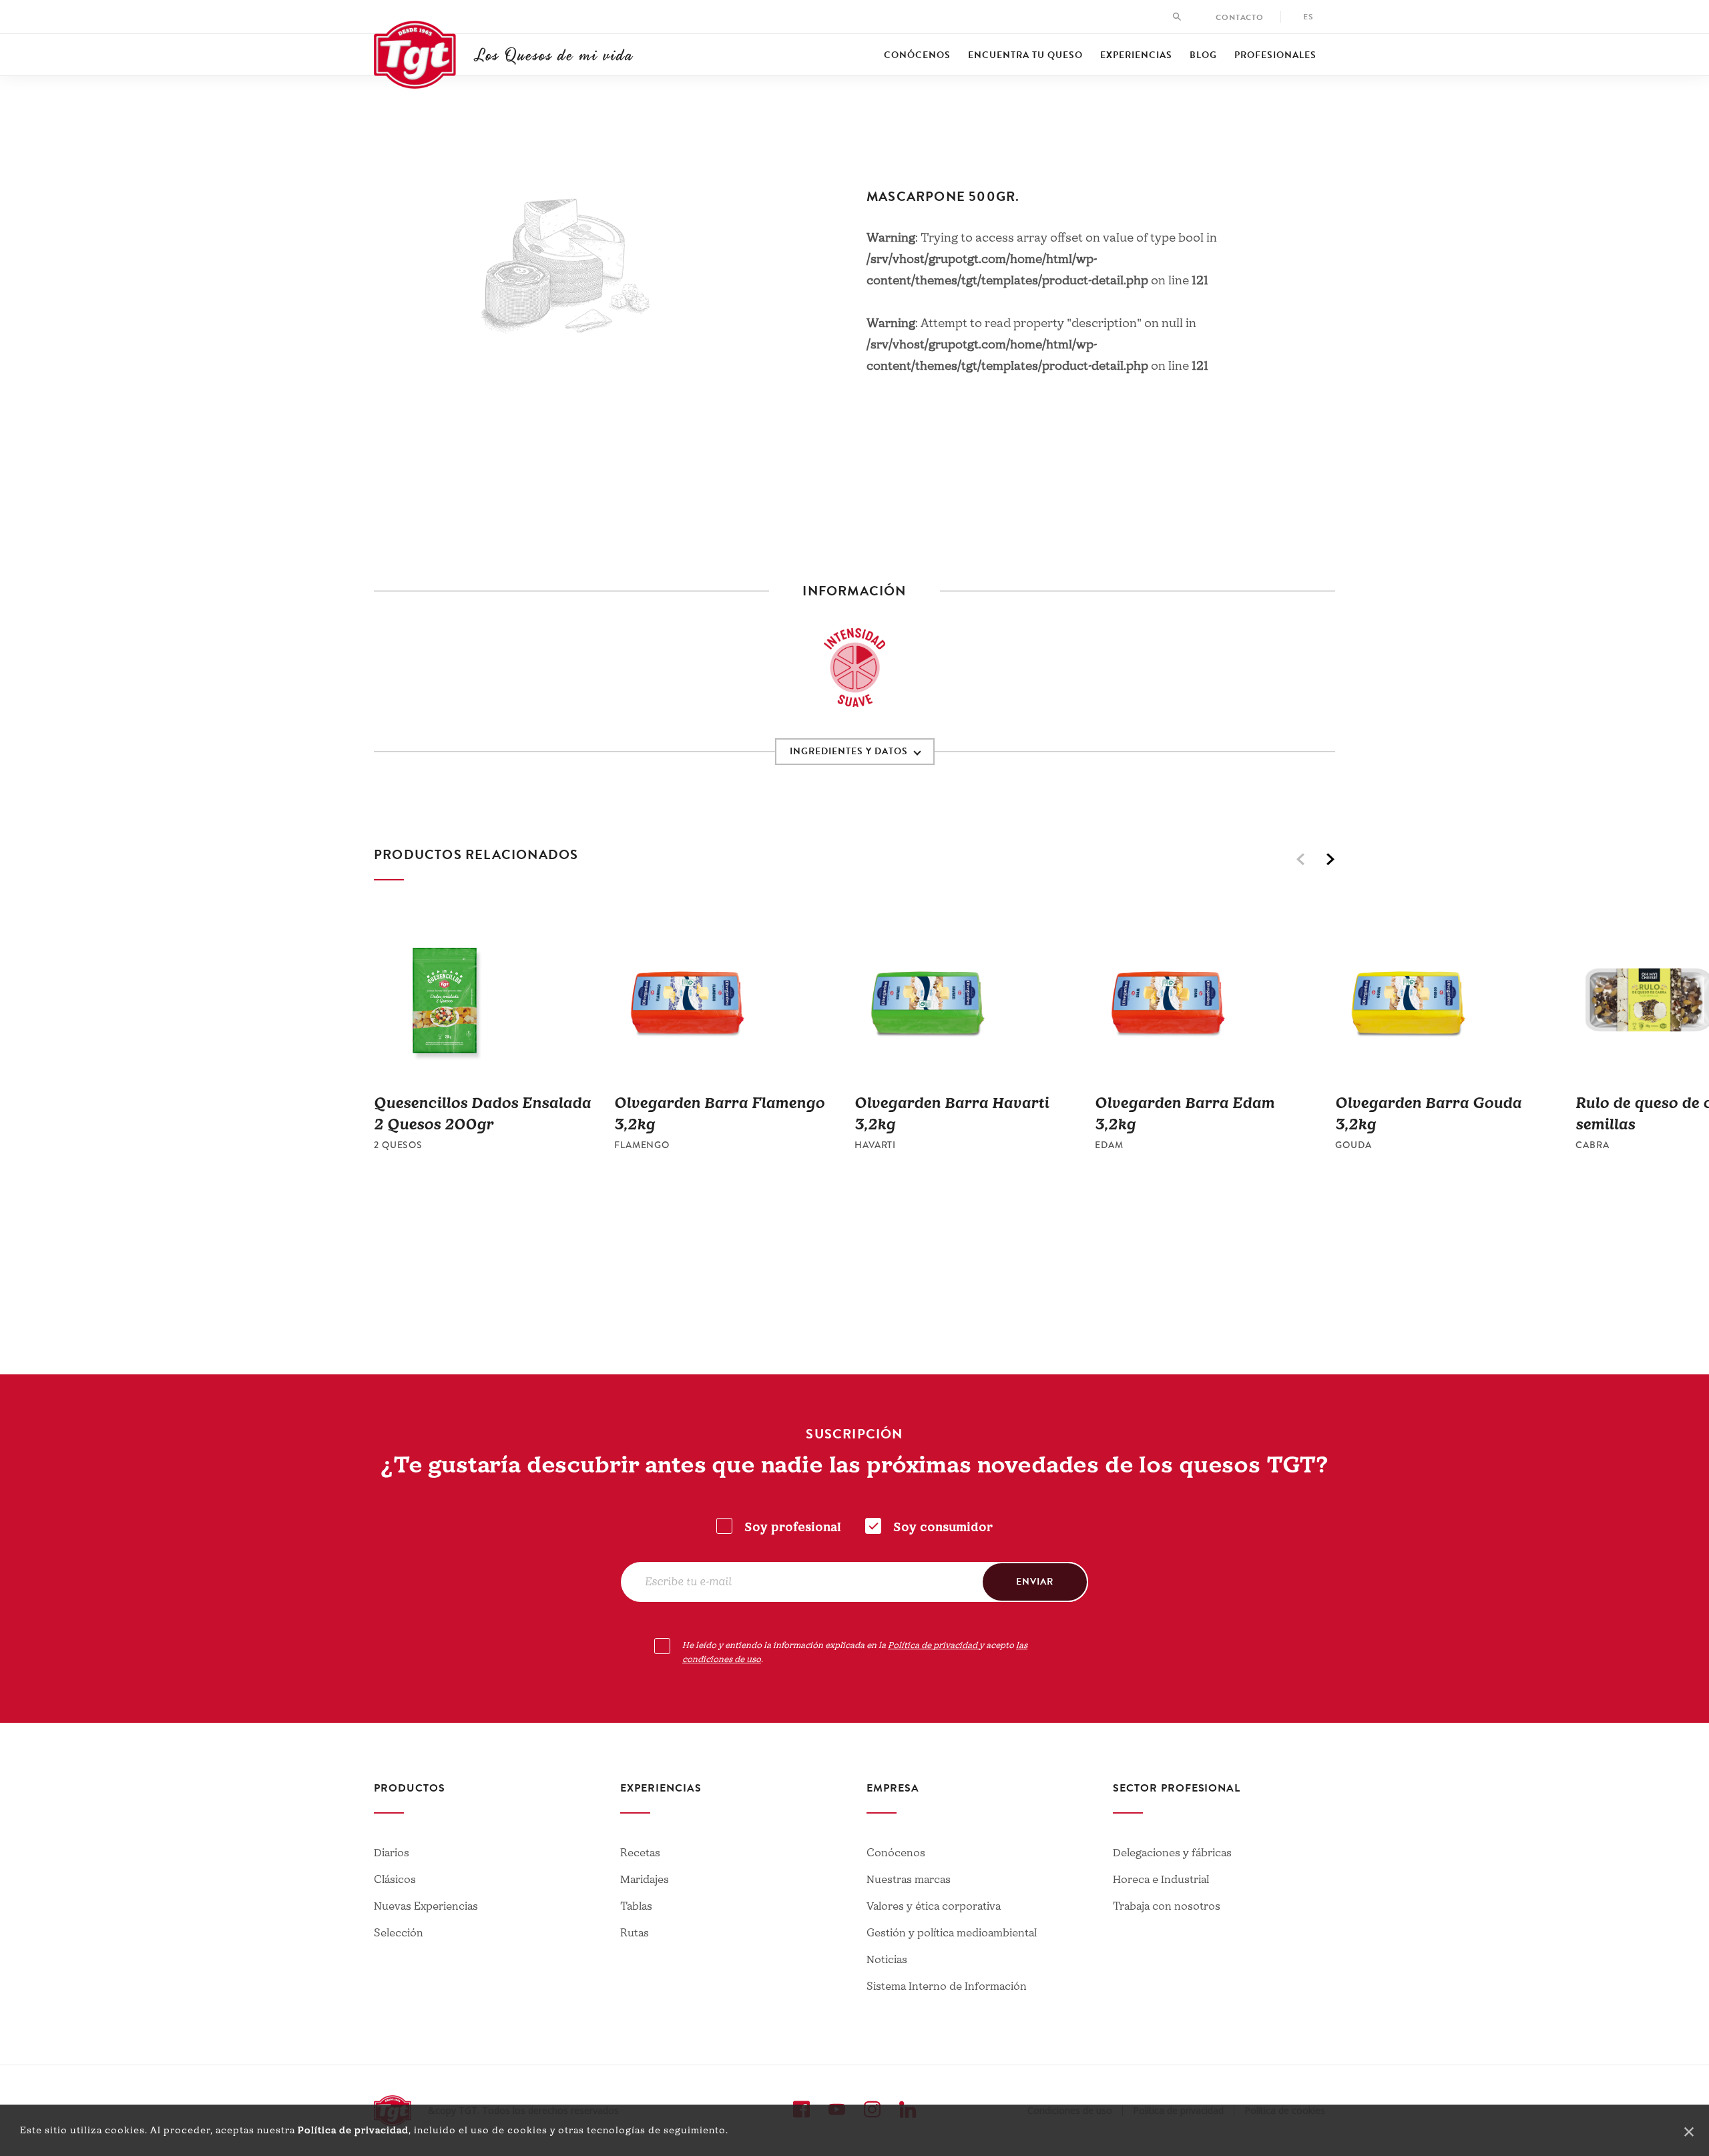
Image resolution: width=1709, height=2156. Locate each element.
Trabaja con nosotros (1167, 1906)
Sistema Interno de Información (947, 1986)
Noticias (887, 1960)
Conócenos (917, 55)
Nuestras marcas (909, 1880)
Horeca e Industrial (1161, 1880)
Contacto (1240, 17)
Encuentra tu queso (1025, 55)
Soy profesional (793, 1528)
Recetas (640, 1853)
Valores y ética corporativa (934, 1906)
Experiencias (1136, 55)
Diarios (392, 1853)
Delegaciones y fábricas (1172, 1853)
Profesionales (1275, 55)
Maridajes (645, 1880)
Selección (399, 1933)
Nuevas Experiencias (426, 1906)
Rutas (635, 1933)
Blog (1203, 55)
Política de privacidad (353, 2130)
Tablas (636, 1906)
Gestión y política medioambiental (952, 1933)
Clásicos (395, 1880)
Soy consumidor (943, 1528)
